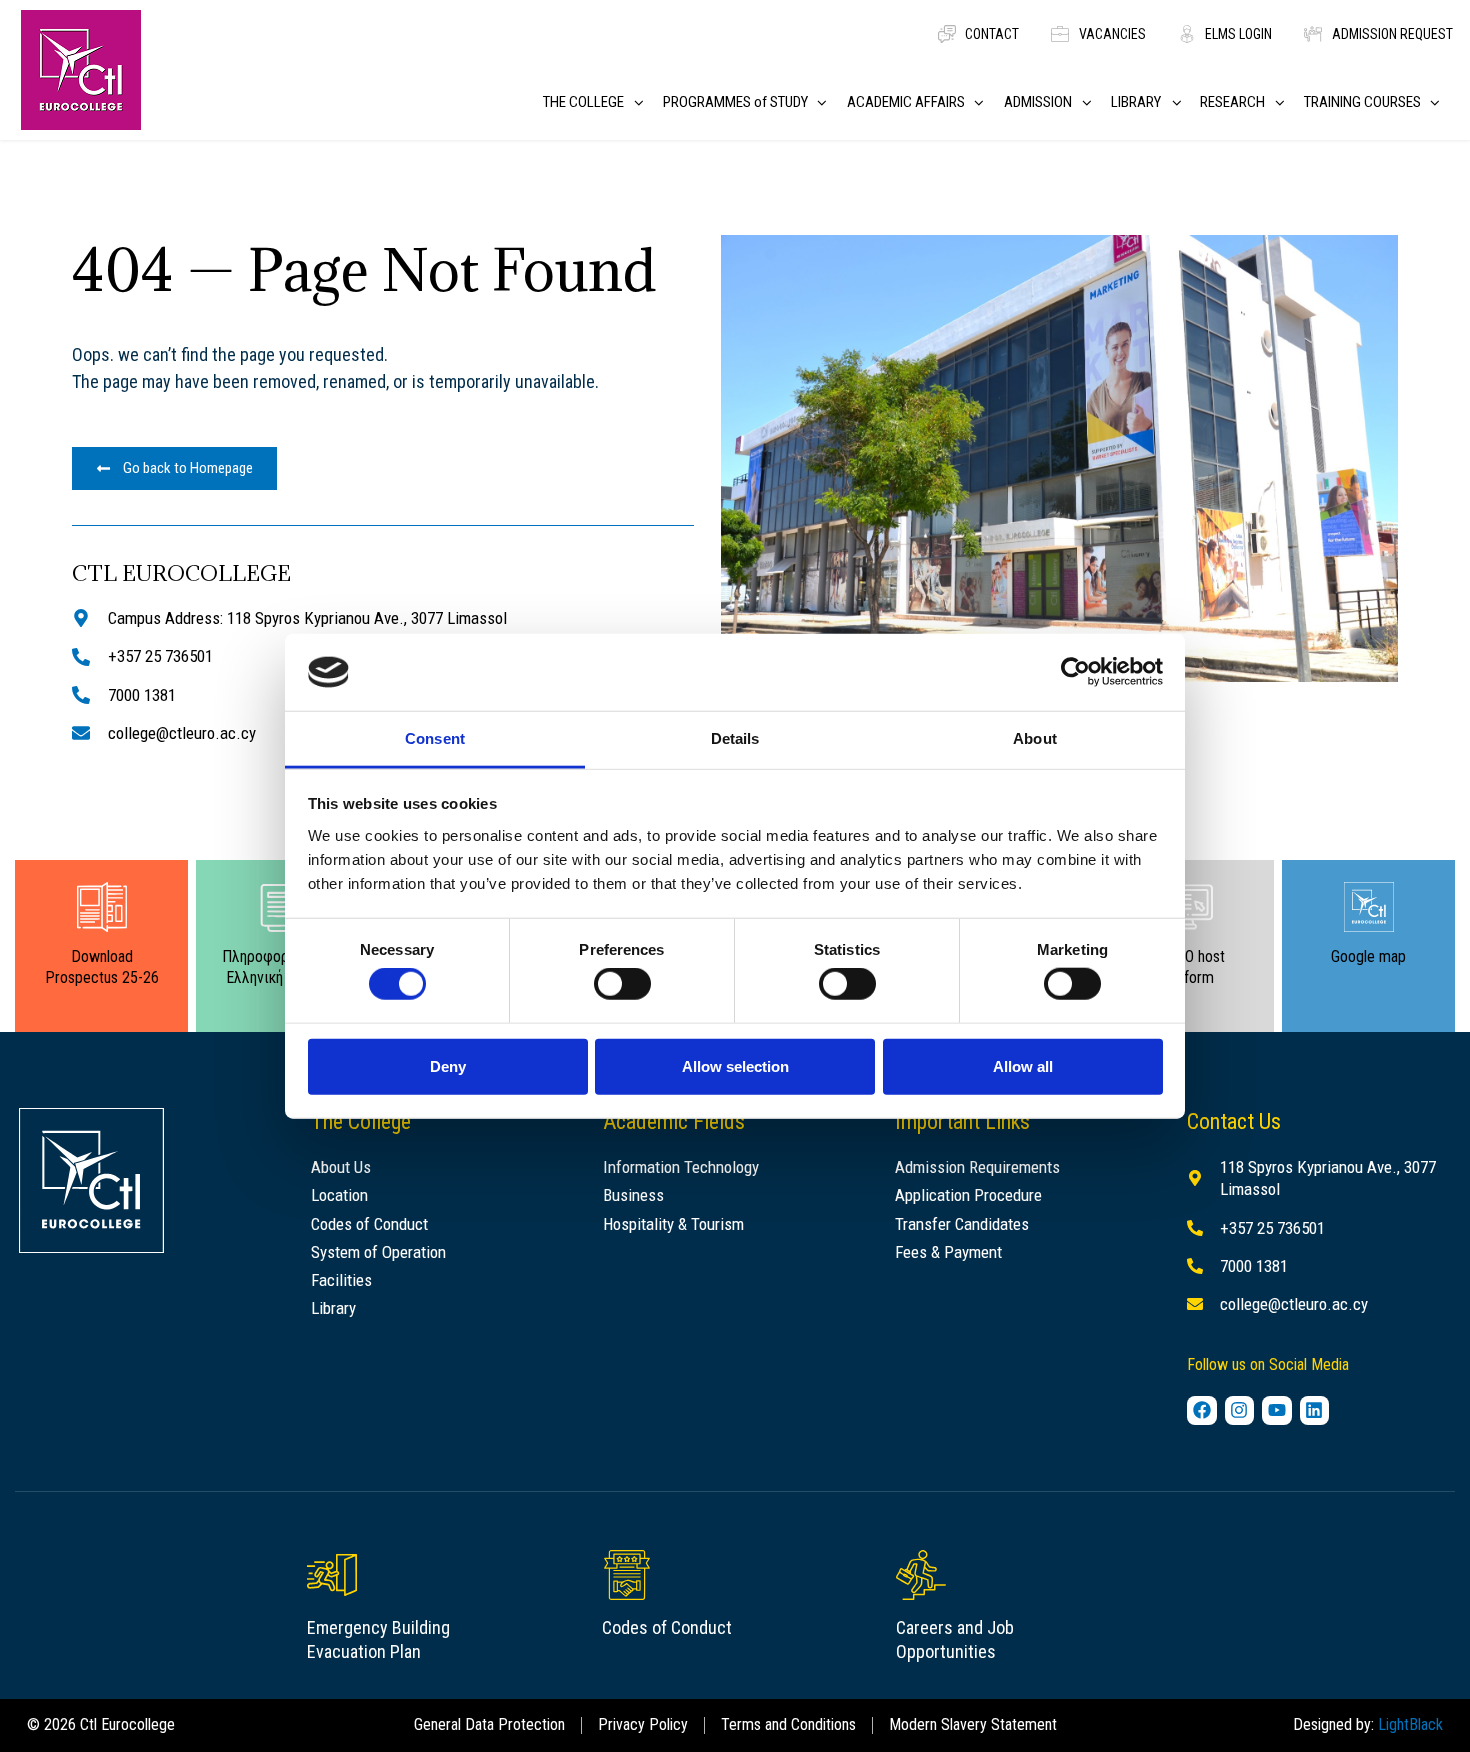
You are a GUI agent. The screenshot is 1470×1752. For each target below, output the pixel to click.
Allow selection (735, 1065)
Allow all (1023, 1065)
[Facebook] (1202, 1411)
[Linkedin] (1315, 1411)
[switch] (622, 984)
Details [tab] (735, 738)
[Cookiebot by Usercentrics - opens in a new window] (1075, 672)
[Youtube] (1277, 1411)
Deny (448, 1065)
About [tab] (1035, 738)
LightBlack (1410, 1724)
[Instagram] (1240, 1411)
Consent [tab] (435, 738)
